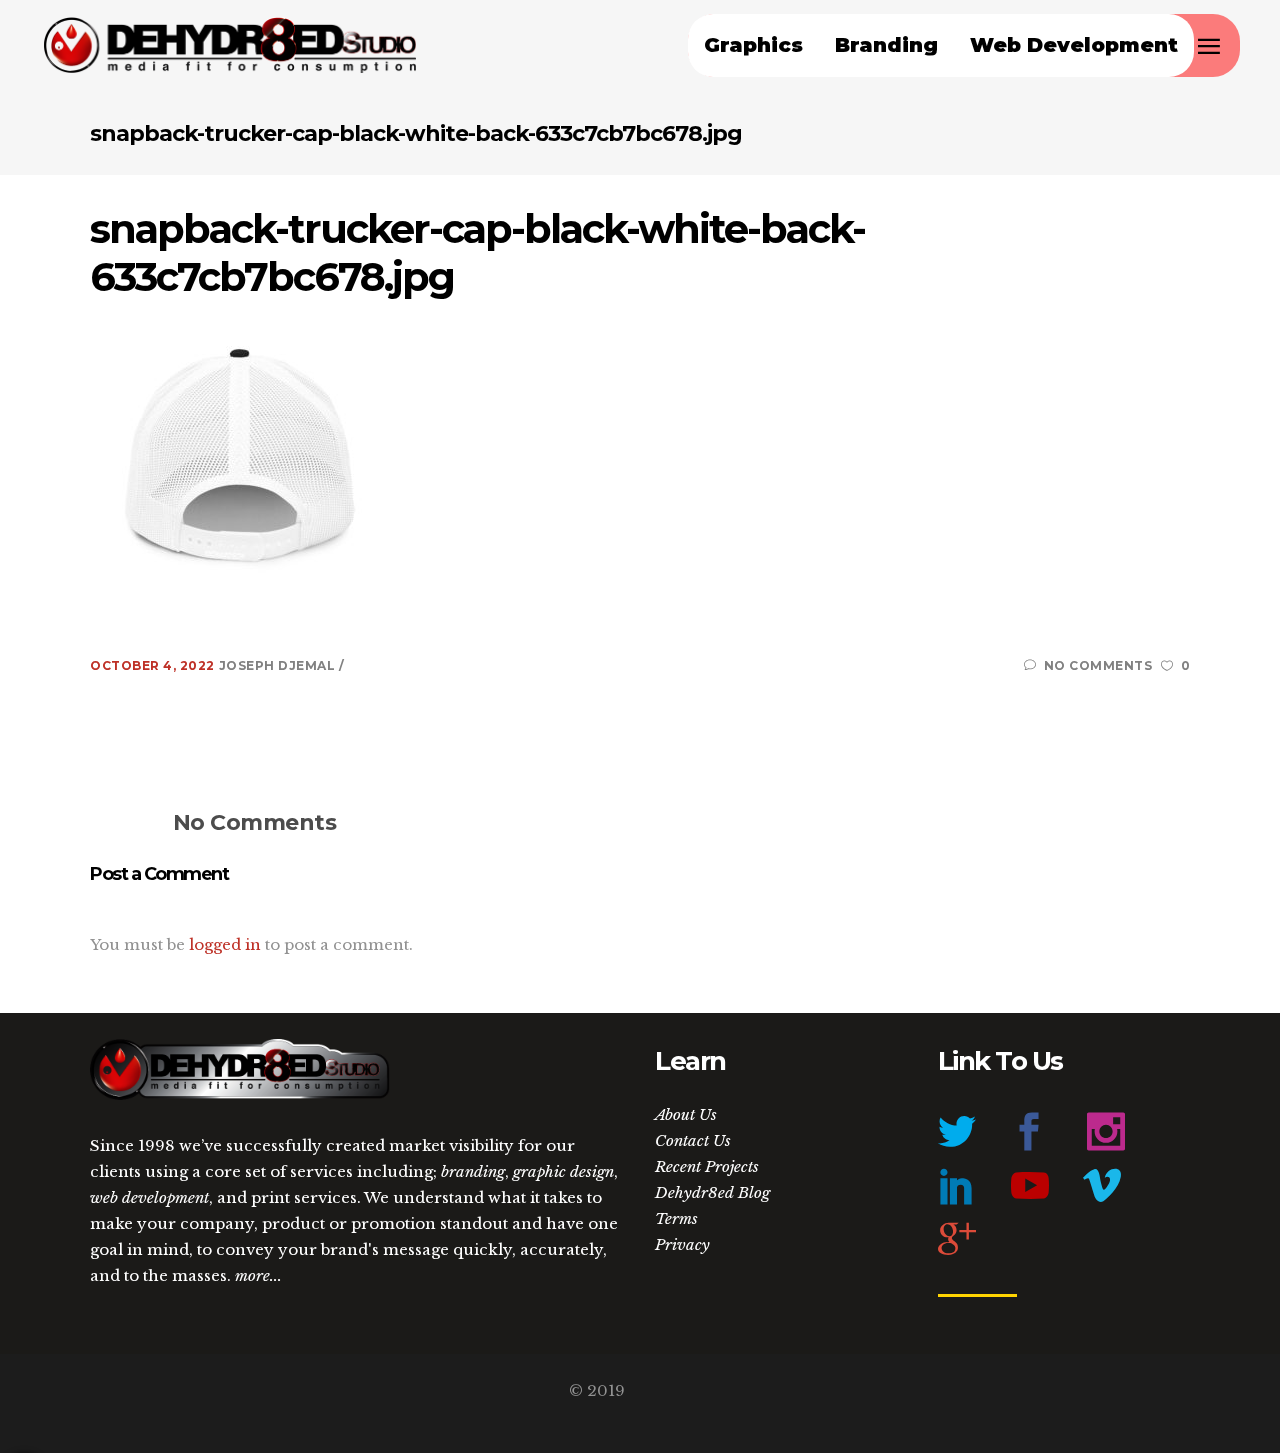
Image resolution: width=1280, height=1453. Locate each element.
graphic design (563, 1171)
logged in (225, 944)
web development (149, 1197)
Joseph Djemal (279, 665)
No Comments (1098, 665)
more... (258, 1275)
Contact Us (693, 1140)
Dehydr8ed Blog (712, 1192)
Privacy (682, 1244)
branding (473, 1171)
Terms (676, 1218)
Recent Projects (707, 1166)
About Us (686, 1114)
